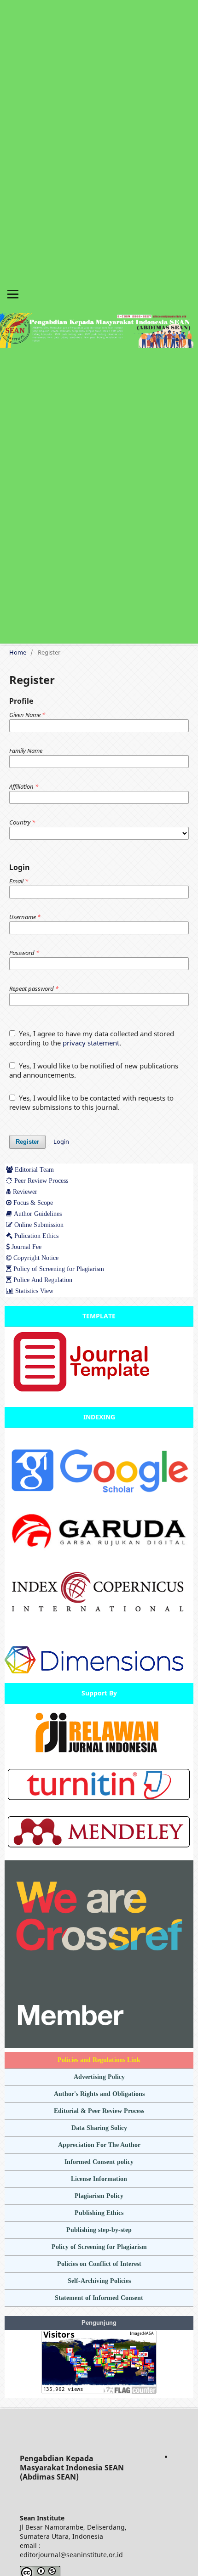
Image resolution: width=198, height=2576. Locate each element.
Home (18, 652)
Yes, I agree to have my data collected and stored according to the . (92, 1038)
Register (27, 1142)
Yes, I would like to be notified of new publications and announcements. (94, 1070)
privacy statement (91, 1043)
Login (61, 1141)
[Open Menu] (13, 294)
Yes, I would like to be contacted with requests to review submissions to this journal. (91, 1102)
